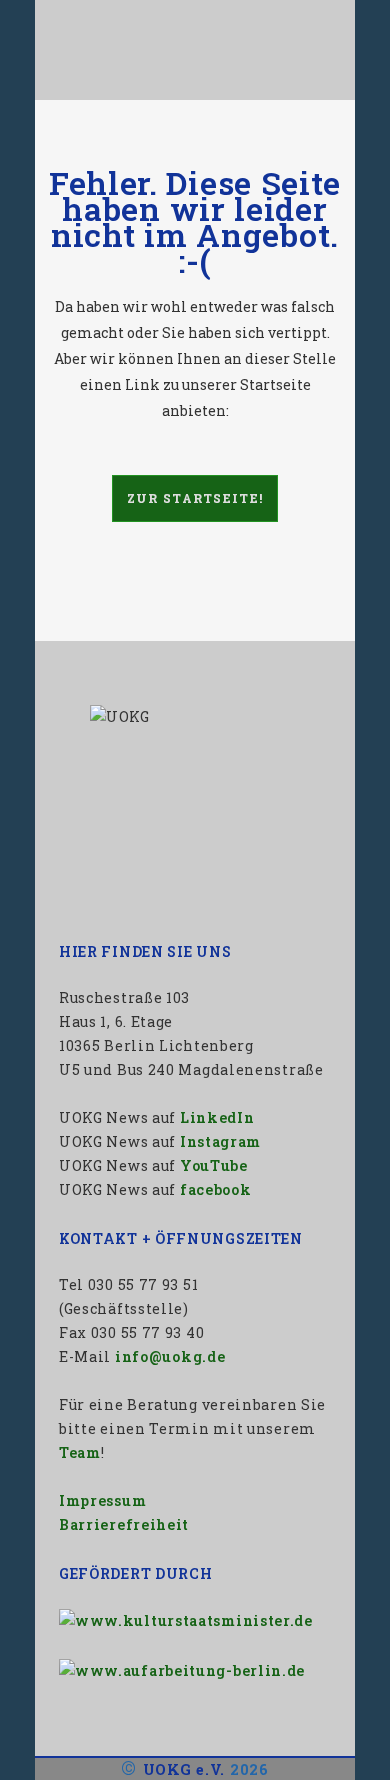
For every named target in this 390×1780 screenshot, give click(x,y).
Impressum (102, 1500)
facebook (216, 1189)
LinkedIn (217, 1117)
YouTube (214, 1165)
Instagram (220, 1141)
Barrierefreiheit (124, 1524)
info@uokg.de (170, 1356)
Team (80, 1452)
